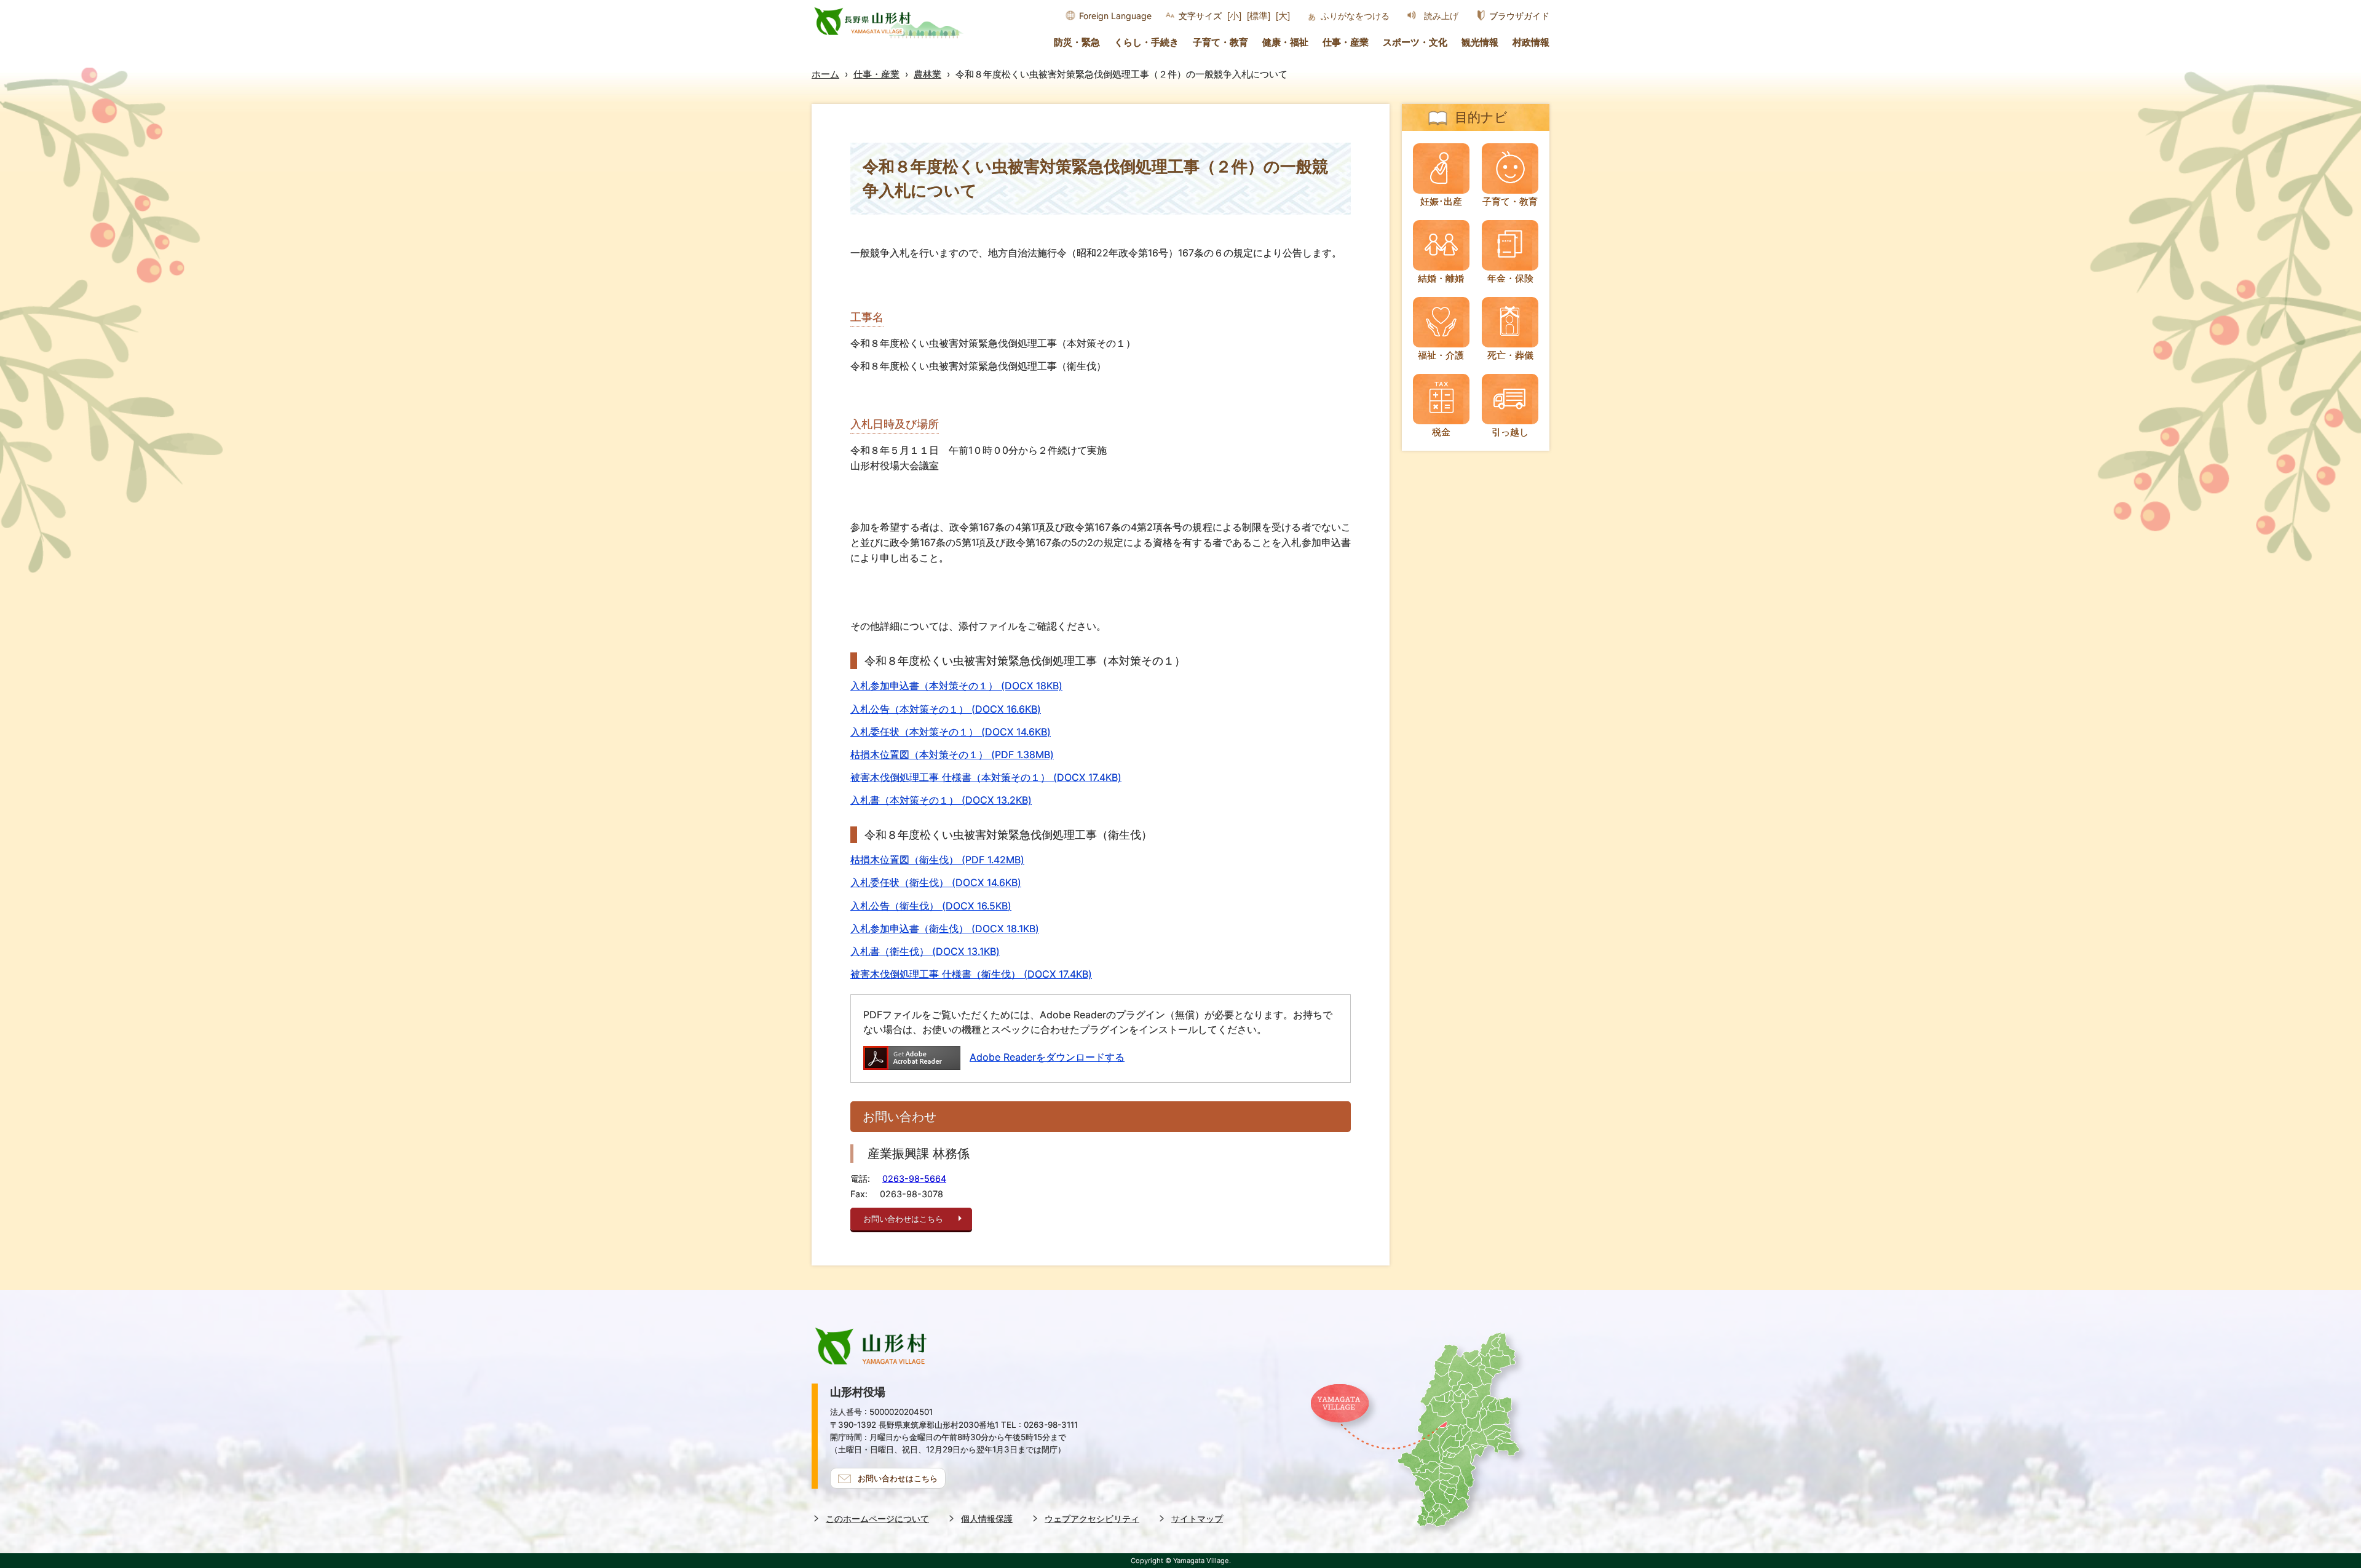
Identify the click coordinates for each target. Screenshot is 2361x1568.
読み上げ (1441, 16)
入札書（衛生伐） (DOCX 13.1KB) (925, 951)
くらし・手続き (1146, 42)
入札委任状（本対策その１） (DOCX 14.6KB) (951, 732)
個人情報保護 (987, 1519)
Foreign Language (1115, 16)
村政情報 (1531, 42)
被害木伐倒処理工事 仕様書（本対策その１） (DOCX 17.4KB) (986, 777)
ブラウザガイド (1519, 16)
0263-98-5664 (914, 1178)
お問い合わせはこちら (903, 1219)
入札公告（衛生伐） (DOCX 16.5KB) (931, 906)
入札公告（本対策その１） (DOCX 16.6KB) (946, 709)
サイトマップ (1197, 1519)
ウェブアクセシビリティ (1092, 1519)
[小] (1234, 16)
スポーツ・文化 (1415, 42)
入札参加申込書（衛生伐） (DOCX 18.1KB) (945, 929)
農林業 (927, 74)
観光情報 (1480, 42)
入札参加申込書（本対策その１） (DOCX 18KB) (956, 686)
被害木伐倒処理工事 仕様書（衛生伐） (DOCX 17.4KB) (971, 974)
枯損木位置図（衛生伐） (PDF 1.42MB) (937, 860)
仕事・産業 (1346, 42)
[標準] (1259, 16)
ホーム (825, 74)
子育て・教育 (1220, 42)
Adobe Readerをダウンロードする (1047, 1057)
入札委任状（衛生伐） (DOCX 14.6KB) (936, 882)
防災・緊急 (1077, 42)
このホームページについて (877, 1519)
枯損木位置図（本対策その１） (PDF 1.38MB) (952, 754)
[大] (1283, 16)
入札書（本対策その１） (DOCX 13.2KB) (941, 800)
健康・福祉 (1285, 42)
